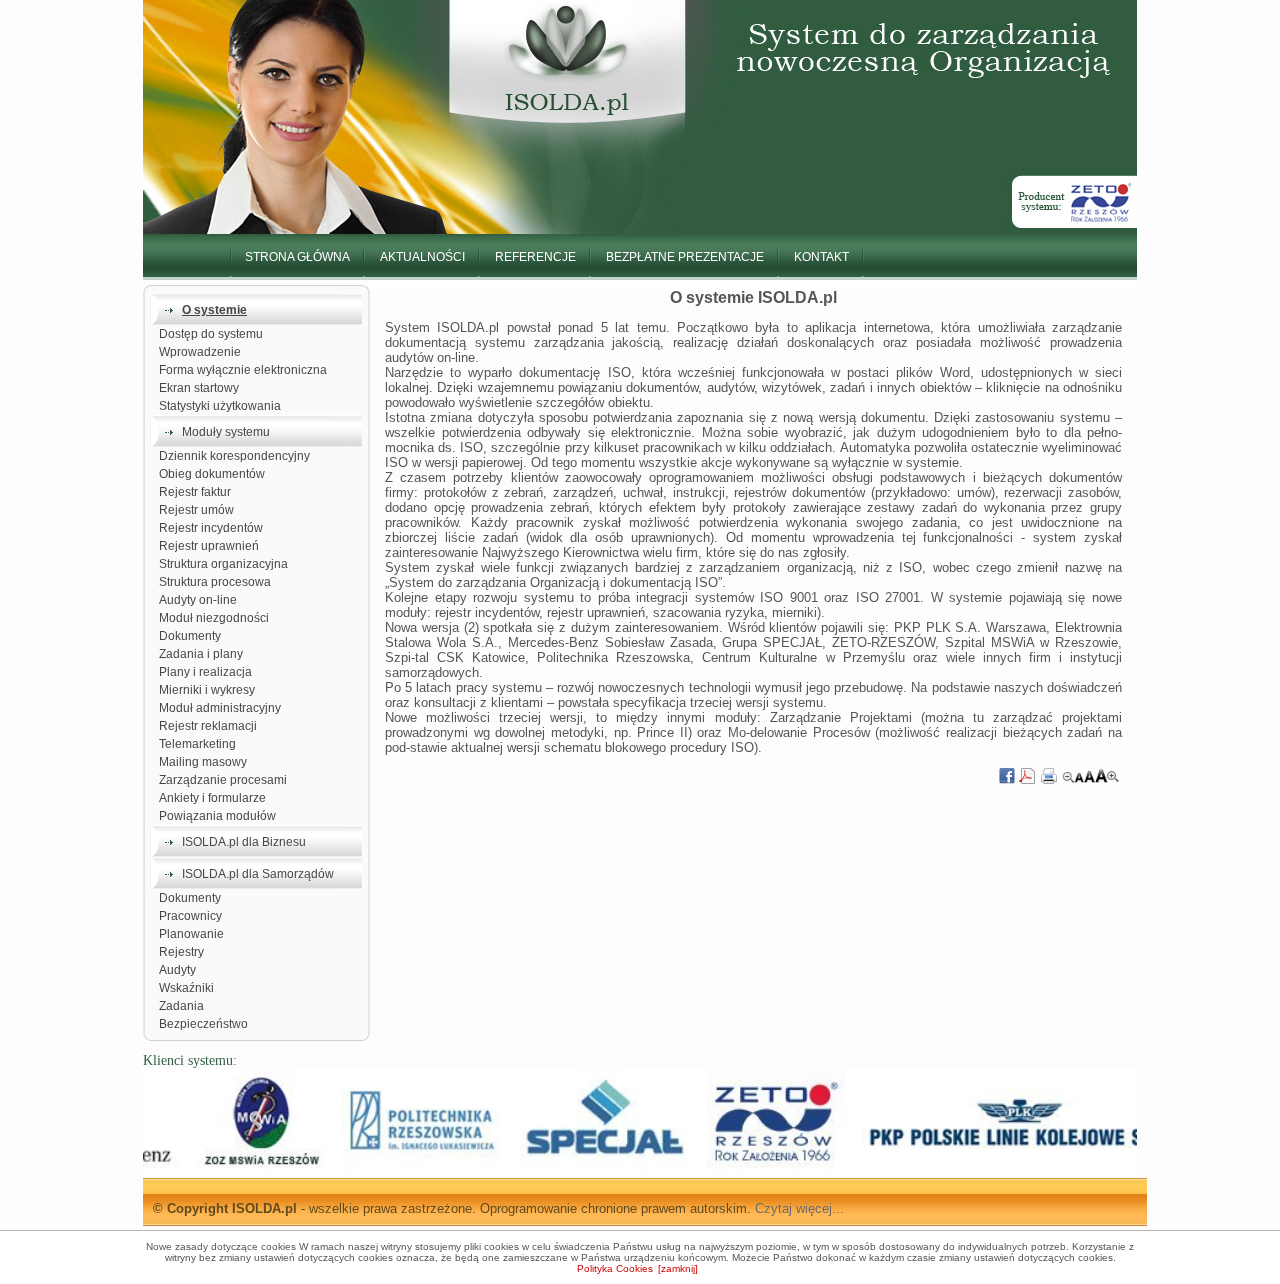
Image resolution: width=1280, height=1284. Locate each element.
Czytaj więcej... (799, 1208)
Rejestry (181, 952)
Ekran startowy (200, 388)
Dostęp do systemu (211, 334)
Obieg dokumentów (212, 474)
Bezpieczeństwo (203, 1024)
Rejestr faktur (195, 492)
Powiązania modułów (217, 816)
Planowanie (191, 934)
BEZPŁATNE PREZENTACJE (685, 257)
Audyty (177, 970)
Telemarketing (197, 744)
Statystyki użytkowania (220, 406)
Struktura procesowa (216, 582)
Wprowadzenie (200, 352)
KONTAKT (821, 257)
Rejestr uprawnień (209, 546)
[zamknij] (678, 1268)
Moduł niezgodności (214, 618)
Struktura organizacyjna (223, 564)
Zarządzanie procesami (223, 780)
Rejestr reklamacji (208, 726)
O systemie (214, 310)
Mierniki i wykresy (207, 690)
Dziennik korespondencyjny (234, 456)
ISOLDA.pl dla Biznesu (244, 842)
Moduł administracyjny (220, 708)
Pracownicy (190, 916)
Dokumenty (190, 636)
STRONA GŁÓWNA (297, 257)
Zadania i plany (201, 654)
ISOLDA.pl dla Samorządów (258, 874)
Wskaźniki (186, 988)
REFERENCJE (535, 257)
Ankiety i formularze (212, 798)
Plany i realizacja (205, 672)
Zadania (181, 1006)
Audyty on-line (198, 600)
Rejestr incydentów (212, 528)
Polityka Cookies (615, 1268)
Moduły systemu (226, 432)
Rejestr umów (196, 510)
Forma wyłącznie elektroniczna (243, 370)
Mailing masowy (203, 762)
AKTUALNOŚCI (422, 257)
